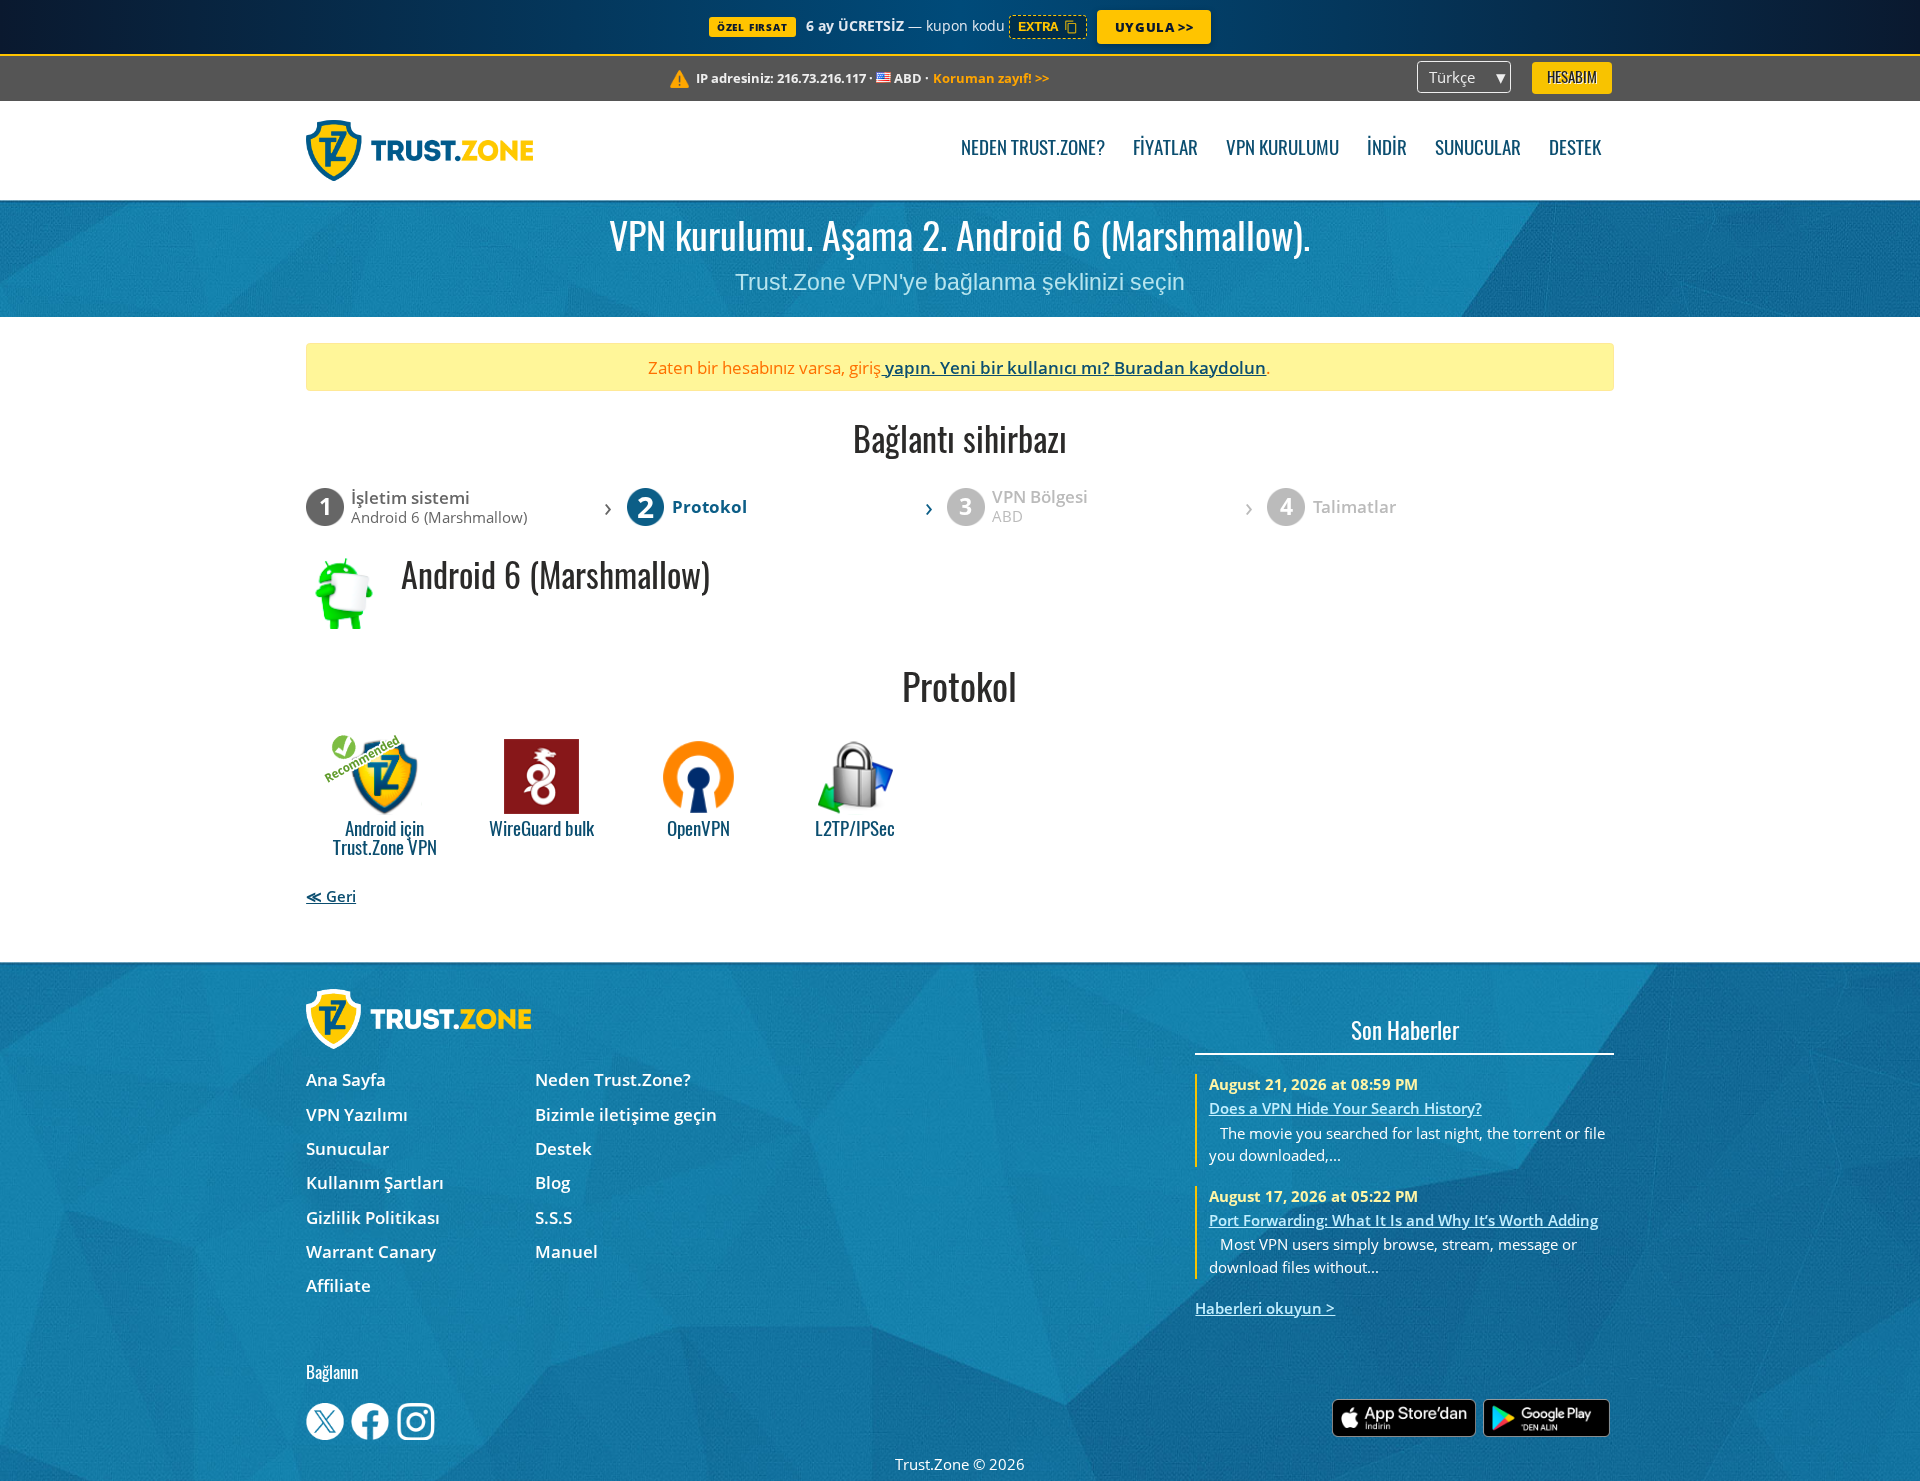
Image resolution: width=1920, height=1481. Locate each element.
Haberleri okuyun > (1265, 1308)
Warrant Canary (371, 1251)
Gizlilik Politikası (373, 1217)
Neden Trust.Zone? (1033, 149)
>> (991, 78)
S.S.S (553, 1217)
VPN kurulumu (1282, 149)
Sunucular (1478, 149)
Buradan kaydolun (1190, 367)
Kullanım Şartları (375, 1182)
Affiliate (338, 1285)
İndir (1387, 149)
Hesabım (1572, 78)
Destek (1575, 149)
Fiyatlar (1165, 149)
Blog (552, 1182)
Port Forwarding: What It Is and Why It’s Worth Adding (1403, 1220)
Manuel (566, 1251)
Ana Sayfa (346, 1079)
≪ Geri (331, 896)
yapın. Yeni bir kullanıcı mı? (997, 367)
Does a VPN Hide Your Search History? (1345, 1108)
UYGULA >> (1154, 27)
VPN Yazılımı (357, 1114)
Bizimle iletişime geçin (626, 1114)
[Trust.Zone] (419, 150)
